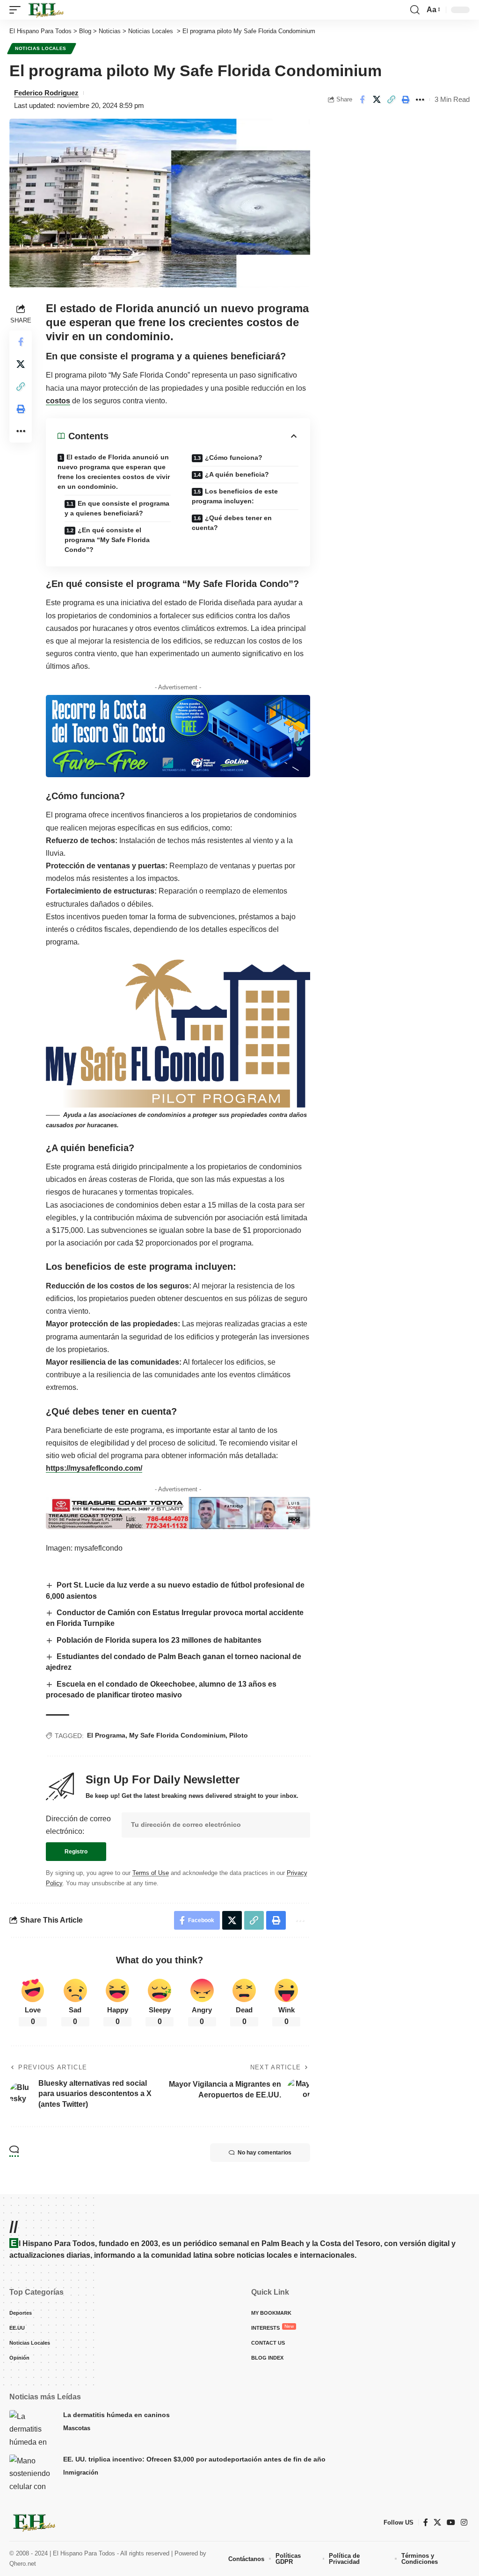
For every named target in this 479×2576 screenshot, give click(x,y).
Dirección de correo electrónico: (78, 1825)
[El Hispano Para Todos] (45, 10)
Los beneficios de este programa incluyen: (235, 496)
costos (58, 401)
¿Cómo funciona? (234, 458)
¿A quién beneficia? (237, 474)
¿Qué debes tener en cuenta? (232, 523)
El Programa (106, 1735)
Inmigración (81, 2472)
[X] (437, 2522)
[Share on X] (377, 100)
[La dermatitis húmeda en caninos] (33, 2428)
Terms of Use (151, 1873)
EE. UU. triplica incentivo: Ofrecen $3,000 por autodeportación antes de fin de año (194, 2459)
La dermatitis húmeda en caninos (116, 2415)
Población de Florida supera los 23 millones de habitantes (159, 1640)
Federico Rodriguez (46, 93)
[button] (17, 10)
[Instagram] (464, 2522)
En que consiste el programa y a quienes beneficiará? (117, 508)
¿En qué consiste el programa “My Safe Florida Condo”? (107, 540)
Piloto (239, 1735)
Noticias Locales (42, 48)
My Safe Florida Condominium (177, 1735)
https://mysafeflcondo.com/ (94, 1468)
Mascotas (77, 2428)
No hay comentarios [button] (265, 2153)
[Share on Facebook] (362, 100)
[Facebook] (426, 2522)
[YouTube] (451, 2522)
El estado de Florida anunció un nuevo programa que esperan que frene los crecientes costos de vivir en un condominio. (114, 472)
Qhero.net (23, 2564)
